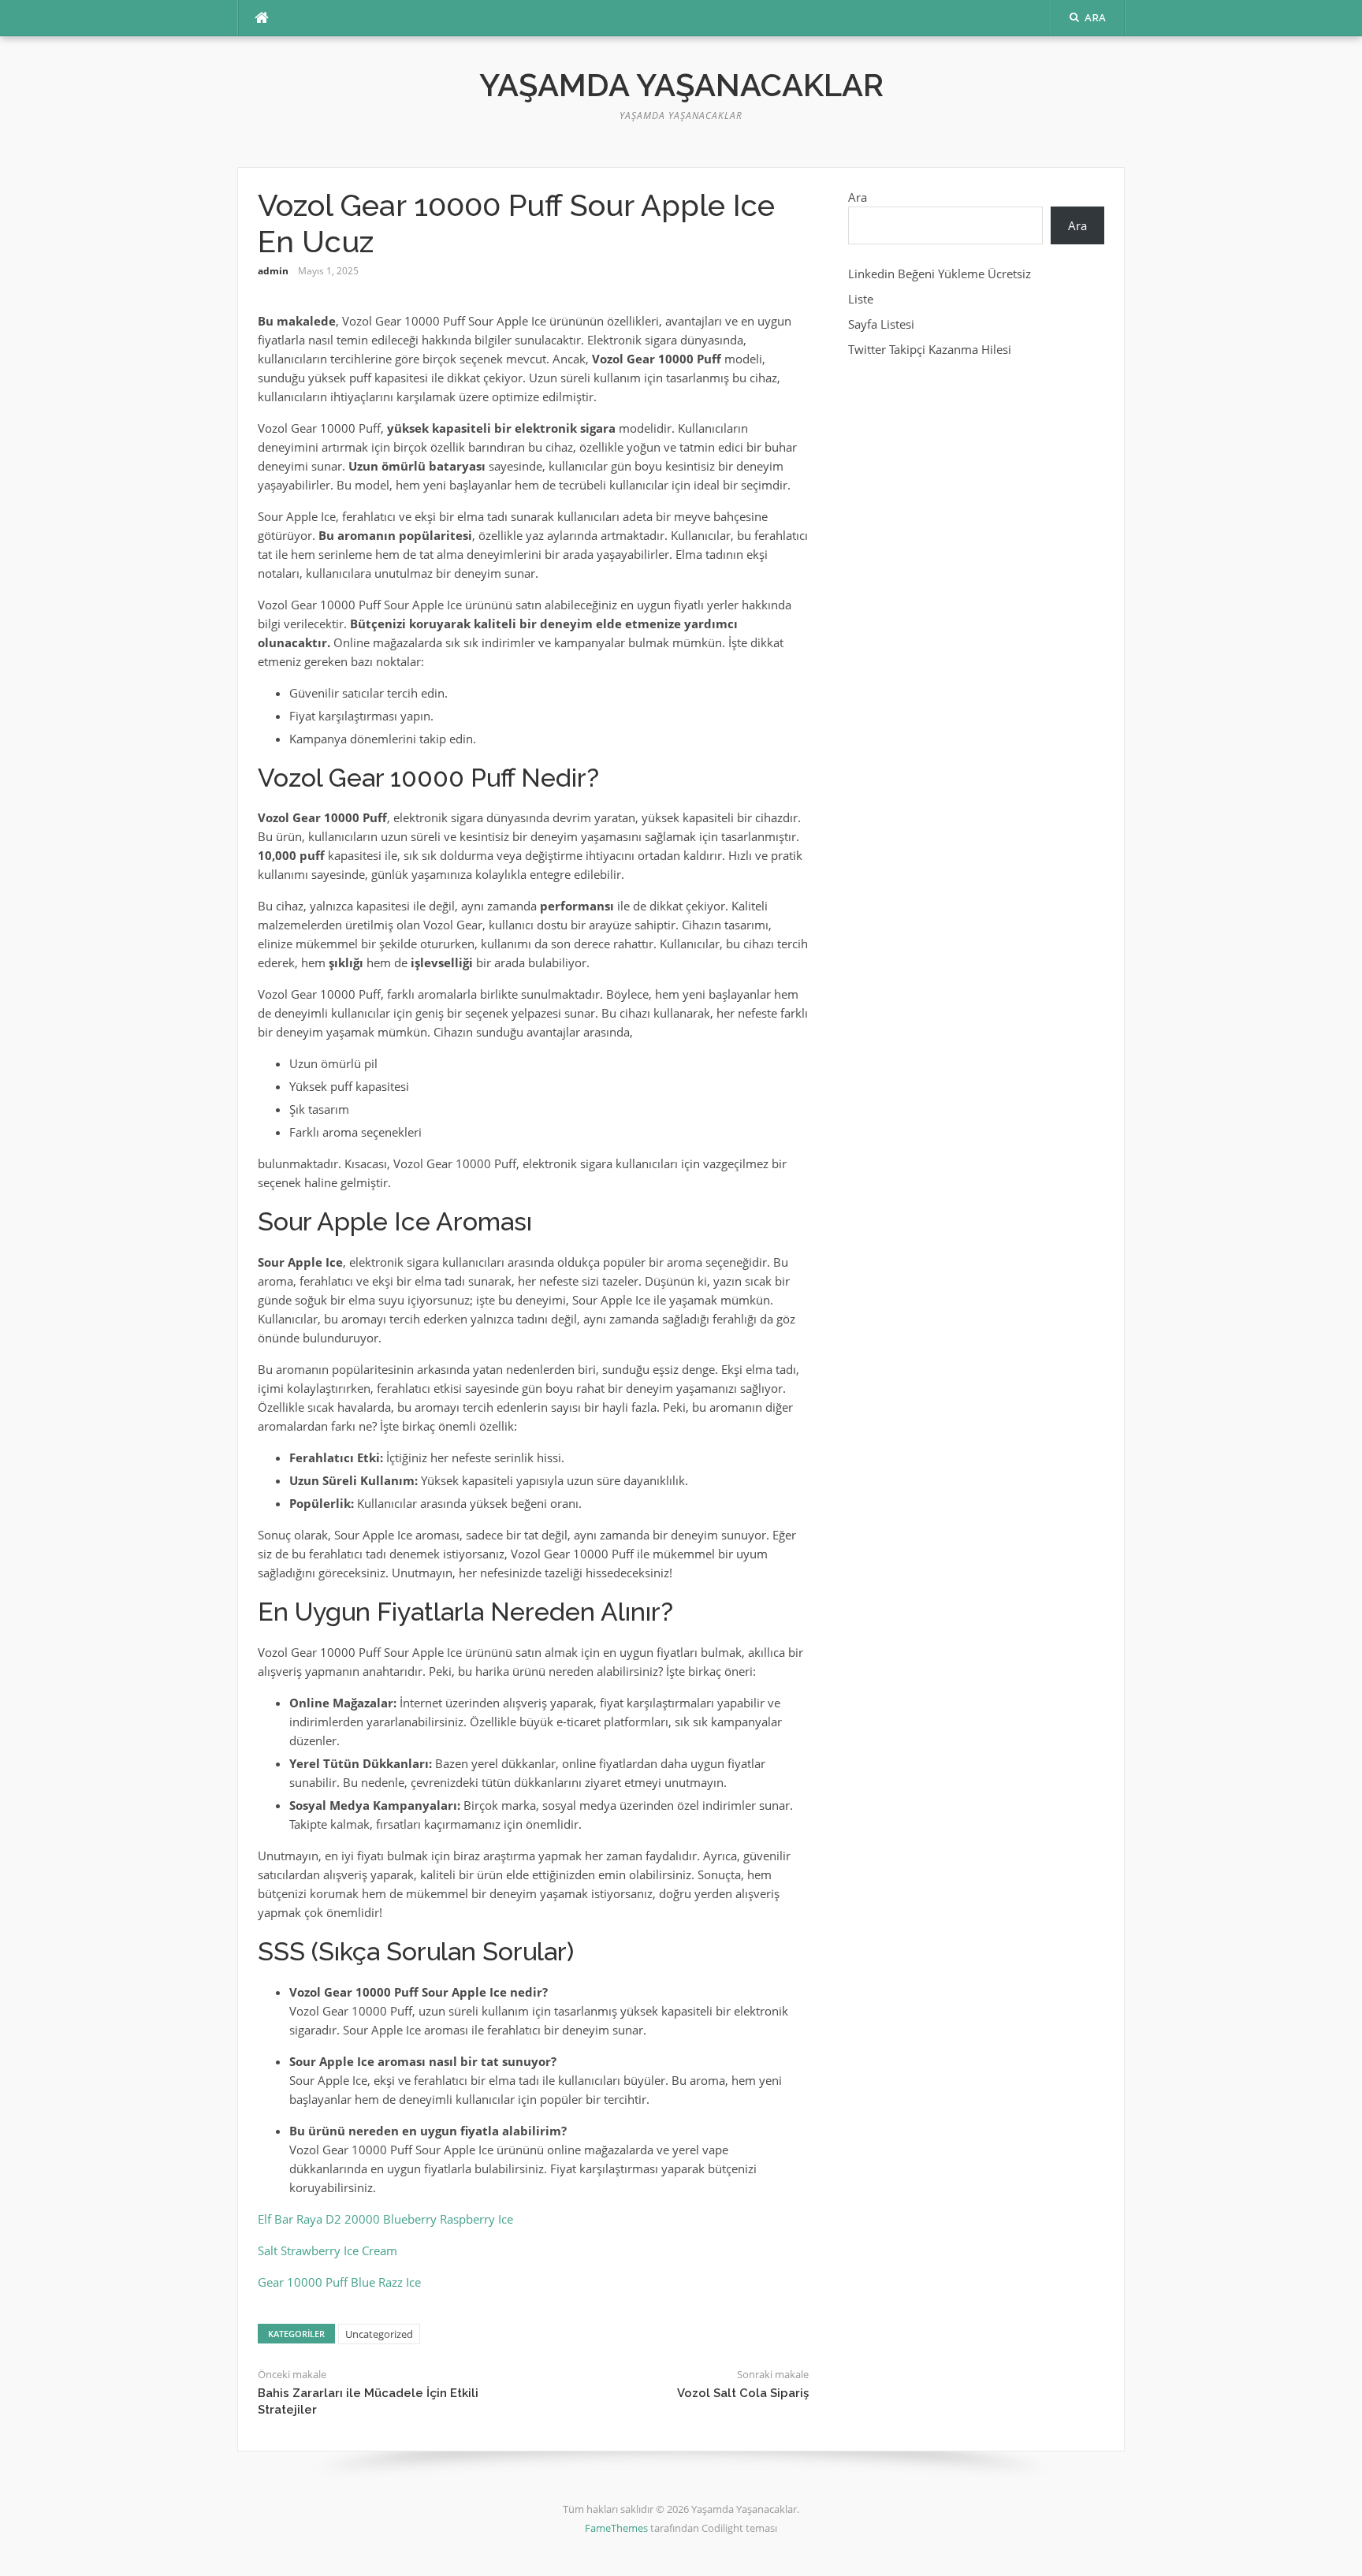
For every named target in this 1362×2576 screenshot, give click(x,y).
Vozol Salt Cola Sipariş (743, 2393)
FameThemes (616, 2528)
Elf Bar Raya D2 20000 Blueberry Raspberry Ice (385, 2219)
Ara (858, 197)
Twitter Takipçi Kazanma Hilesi (930, 349)
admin (273, 271)
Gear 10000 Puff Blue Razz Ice (339, 2282)
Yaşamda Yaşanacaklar (681, 85)
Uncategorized (379, 2334)
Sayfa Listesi (881, 324)
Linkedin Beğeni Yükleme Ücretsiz (940, 274)
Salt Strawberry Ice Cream (327, 2250)
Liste (861, 299)
